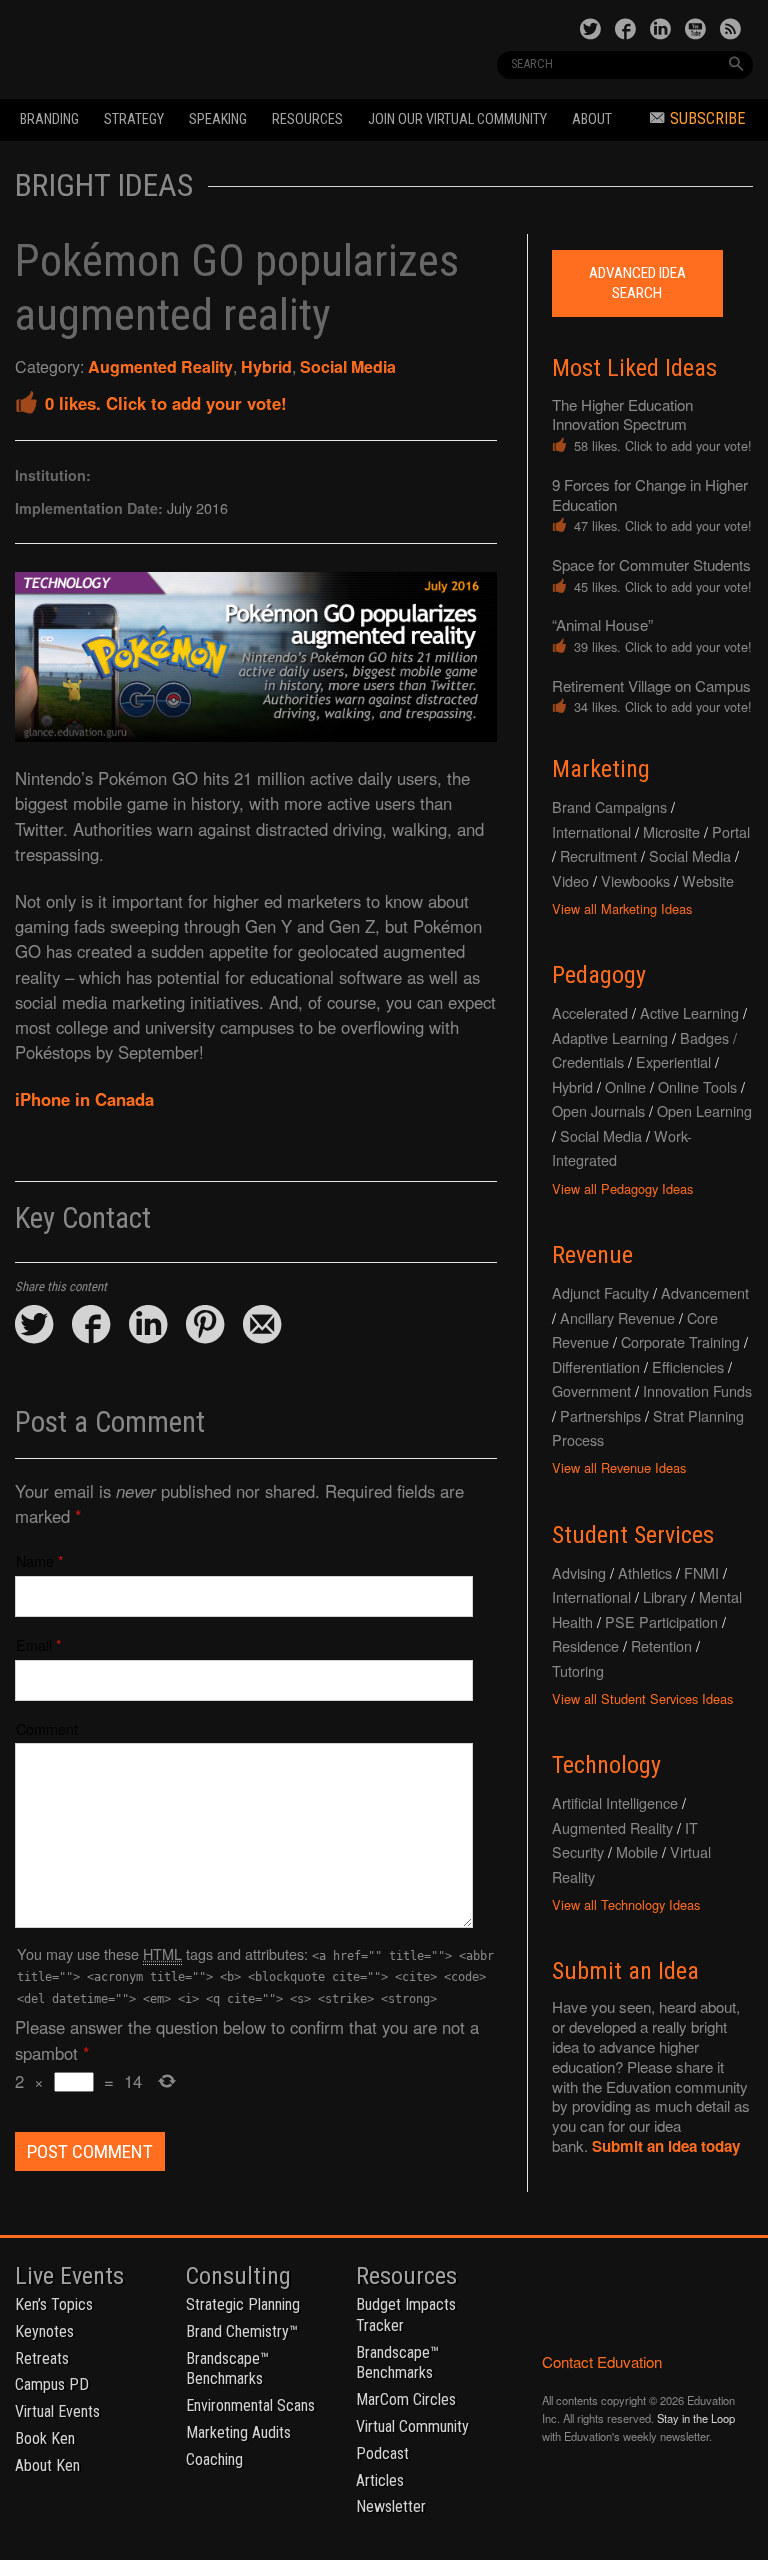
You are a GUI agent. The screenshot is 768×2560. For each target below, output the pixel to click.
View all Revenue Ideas (619, 1467)
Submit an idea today (666, 2146)
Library (665, 1596)
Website (708, 880)
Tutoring (578, 1670)
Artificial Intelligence (615, 1802)
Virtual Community (412, 2426)
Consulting (238, 2276)
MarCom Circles (406, 2399)
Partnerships (600, 1415)
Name (35, 1560)
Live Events (69, 2276)
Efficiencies (688, 1366)
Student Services (633, 1535)
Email (34, 1644)
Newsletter (391, 2506)
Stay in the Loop (696, 2418)
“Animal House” (602, 624)
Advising (579, 1572)
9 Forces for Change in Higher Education (650, 494)
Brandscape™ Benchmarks (227, 2369)
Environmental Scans (250, 2405)
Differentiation (596, 1366)
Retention (661, 1645)
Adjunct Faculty (600, 1292)
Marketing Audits (238, 2432)
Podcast (382, 2453)
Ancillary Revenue (617, 1317)
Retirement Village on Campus (651, 685)
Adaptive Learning (610, 1037)
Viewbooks (635, 880)
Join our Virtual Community (457, 119)
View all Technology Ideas (626, 1904)
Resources (307, 119)
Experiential (673, 1061)
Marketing (601, 769)
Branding (49, 119)
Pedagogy (599, 975)
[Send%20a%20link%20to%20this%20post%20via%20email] (262, 1325)
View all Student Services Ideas (642, 1698)
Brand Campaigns (609, 806)
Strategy (134, 119)
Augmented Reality (160, 366)
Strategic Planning (243, 2304)
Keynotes (44, 2331)
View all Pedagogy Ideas (622, 1188)
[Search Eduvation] (736, 64)
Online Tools (697, 1086)
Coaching (214, 2459)
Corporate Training (680, 1341)
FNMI (701, 1572)
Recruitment (598, 855)
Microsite (671, 831)
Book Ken (45, 2438)
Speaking (218, 119)
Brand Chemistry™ (242, 2331)
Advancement (705, 1292)
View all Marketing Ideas (622, 908)
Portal (731, 831)
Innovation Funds (697, 1390)
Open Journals (598, 1110)
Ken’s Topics (54, 2304)
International (591, 831)
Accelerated (590, 1012)
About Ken (47, 2465)
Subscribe (707, 118)
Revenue (592, 1255)
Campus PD (52, 2384)
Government (591, 1390)
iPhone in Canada (84, 1099)
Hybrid (266, 366)
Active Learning (689, 1012)
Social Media (348, 366)
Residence (585, 1645)
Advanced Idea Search (637, 283)
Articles (380, 2480)
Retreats (42, 2358)
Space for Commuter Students (651, 564)
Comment (47, 1728)
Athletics (645, 1572)
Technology (606, 1765)
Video (570, 880)
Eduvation (156, 48)
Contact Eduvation (602, 2361)
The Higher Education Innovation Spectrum (622, 414)
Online (625, 1086)
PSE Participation (661, 1621)
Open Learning (704, 1110)
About (592, 119)
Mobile (637, 1851)
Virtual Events (57, 2411)
